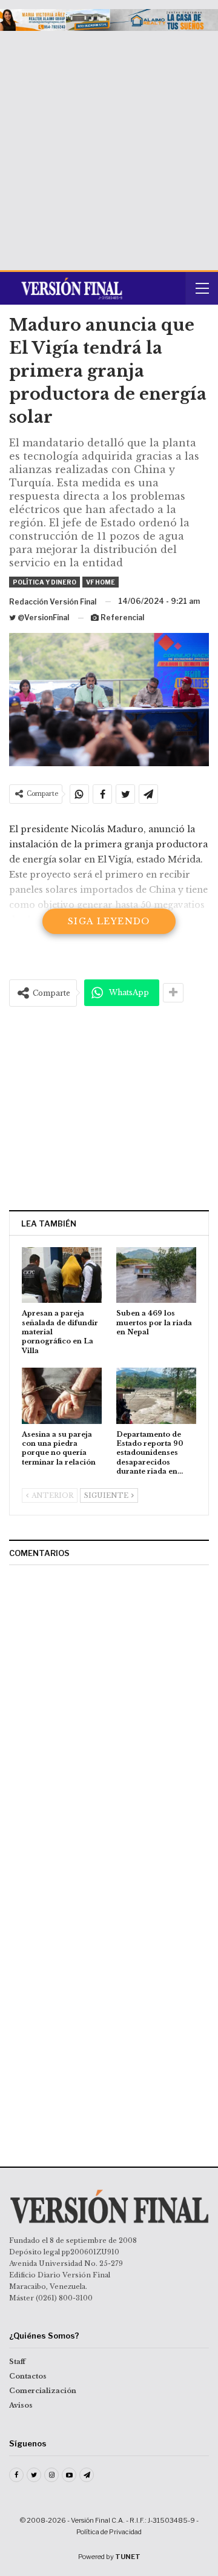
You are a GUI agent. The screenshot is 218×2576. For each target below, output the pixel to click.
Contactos (28, 2376)
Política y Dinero (45, 582)
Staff (17, 2362)
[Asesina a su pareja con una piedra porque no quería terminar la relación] (62, 1396)
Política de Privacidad (109, 2532)
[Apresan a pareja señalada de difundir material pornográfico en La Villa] (62, 1275)
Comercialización (43, 2391)
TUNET (128, 2557)
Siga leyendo (109, 921)
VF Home (101, 582)
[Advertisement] (109, 146)
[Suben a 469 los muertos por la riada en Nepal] (156, 1275)
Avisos (21, 2405)
